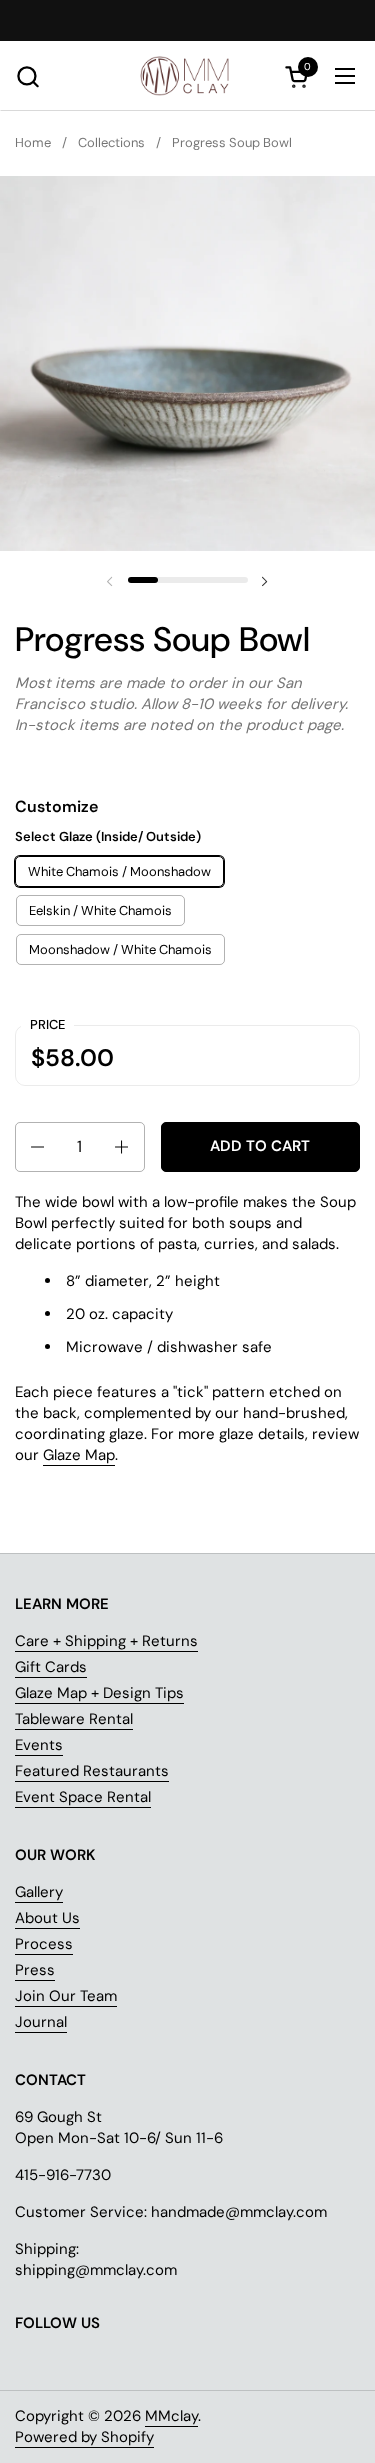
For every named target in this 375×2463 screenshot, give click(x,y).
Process (44, 1944)
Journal (41, 2022)
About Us (47, 1918)
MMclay (171, 2416)
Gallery (39, 1892)
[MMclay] (188, 76)
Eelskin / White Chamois (100, 910)
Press (35, 1970)
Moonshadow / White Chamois (120, 949)
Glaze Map (79, 1455)
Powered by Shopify (84, 2437)
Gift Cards (51, 1667)
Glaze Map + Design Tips (99, 1693)
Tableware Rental (74, 1719)
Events (39, 1745)
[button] (27, 76)
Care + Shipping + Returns (106, 1641)
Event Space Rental (83, 1797)
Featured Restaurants (92, 1771)
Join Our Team (66, 1996)
